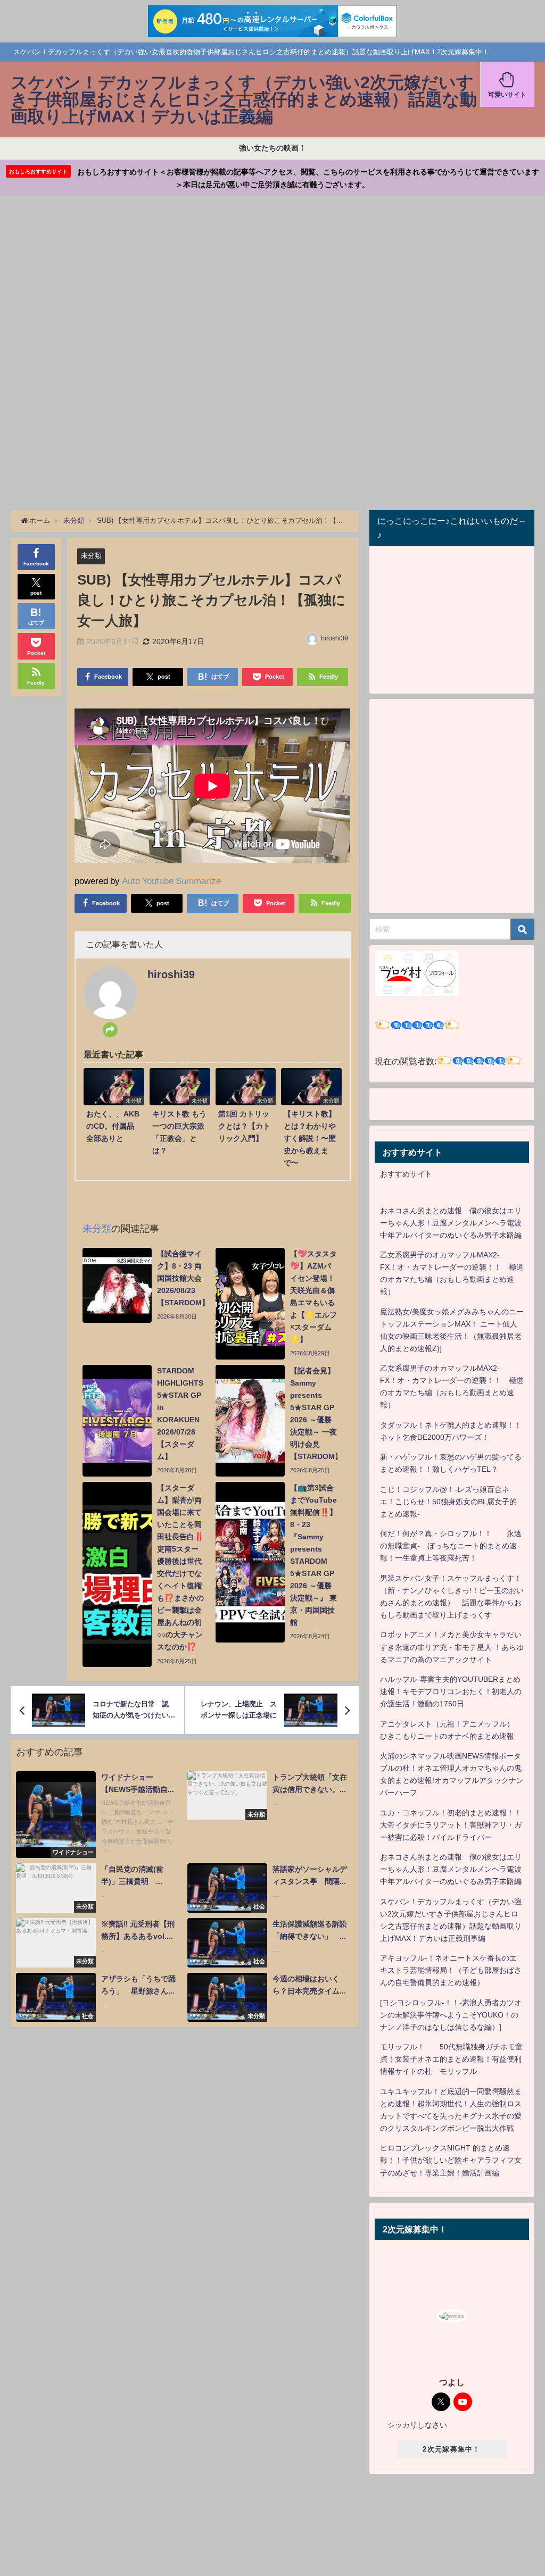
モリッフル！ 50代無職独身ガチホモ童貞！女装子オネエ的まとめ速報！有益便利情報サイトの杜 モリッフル (451, 2059)
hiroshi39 (335, 638)
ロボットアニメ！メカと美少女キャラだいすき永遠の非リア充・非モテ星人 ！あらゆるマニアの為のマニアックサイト (452, 1647)
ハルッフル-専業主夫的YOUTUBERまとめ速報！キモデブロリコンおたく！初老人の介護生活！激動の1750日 (451, 1691)
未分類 (91, 556)
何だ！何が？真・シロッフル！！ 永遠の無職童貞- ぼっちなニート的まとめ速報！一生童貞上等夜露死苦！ (451, 1546)
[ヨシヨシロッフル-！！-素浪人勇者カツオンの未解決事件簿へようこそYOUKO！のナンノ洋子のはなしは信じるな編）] (451, 2015)
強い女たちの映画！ (272, 148)
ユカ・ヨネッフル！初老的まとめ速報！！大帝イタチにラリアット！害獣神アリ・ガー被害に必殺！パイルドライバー (451, 1825)
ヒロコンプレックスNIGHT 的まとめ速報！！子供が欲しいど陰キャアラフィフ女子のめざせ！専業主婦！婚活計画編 (451, 2160)
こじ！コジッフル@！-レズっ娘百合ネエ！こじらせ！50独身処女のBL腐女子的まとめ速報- (448, 1502)
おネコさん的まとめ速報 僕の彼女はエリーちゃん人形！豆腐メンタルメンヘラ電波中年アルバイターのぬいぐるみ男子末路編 (451, 1223)
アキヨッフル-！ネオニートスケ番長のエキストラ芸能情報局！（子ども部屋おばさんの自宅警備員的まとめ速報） (451, 1970)
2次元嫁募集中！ (451, 2449)
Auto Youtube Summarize (171, 881)
